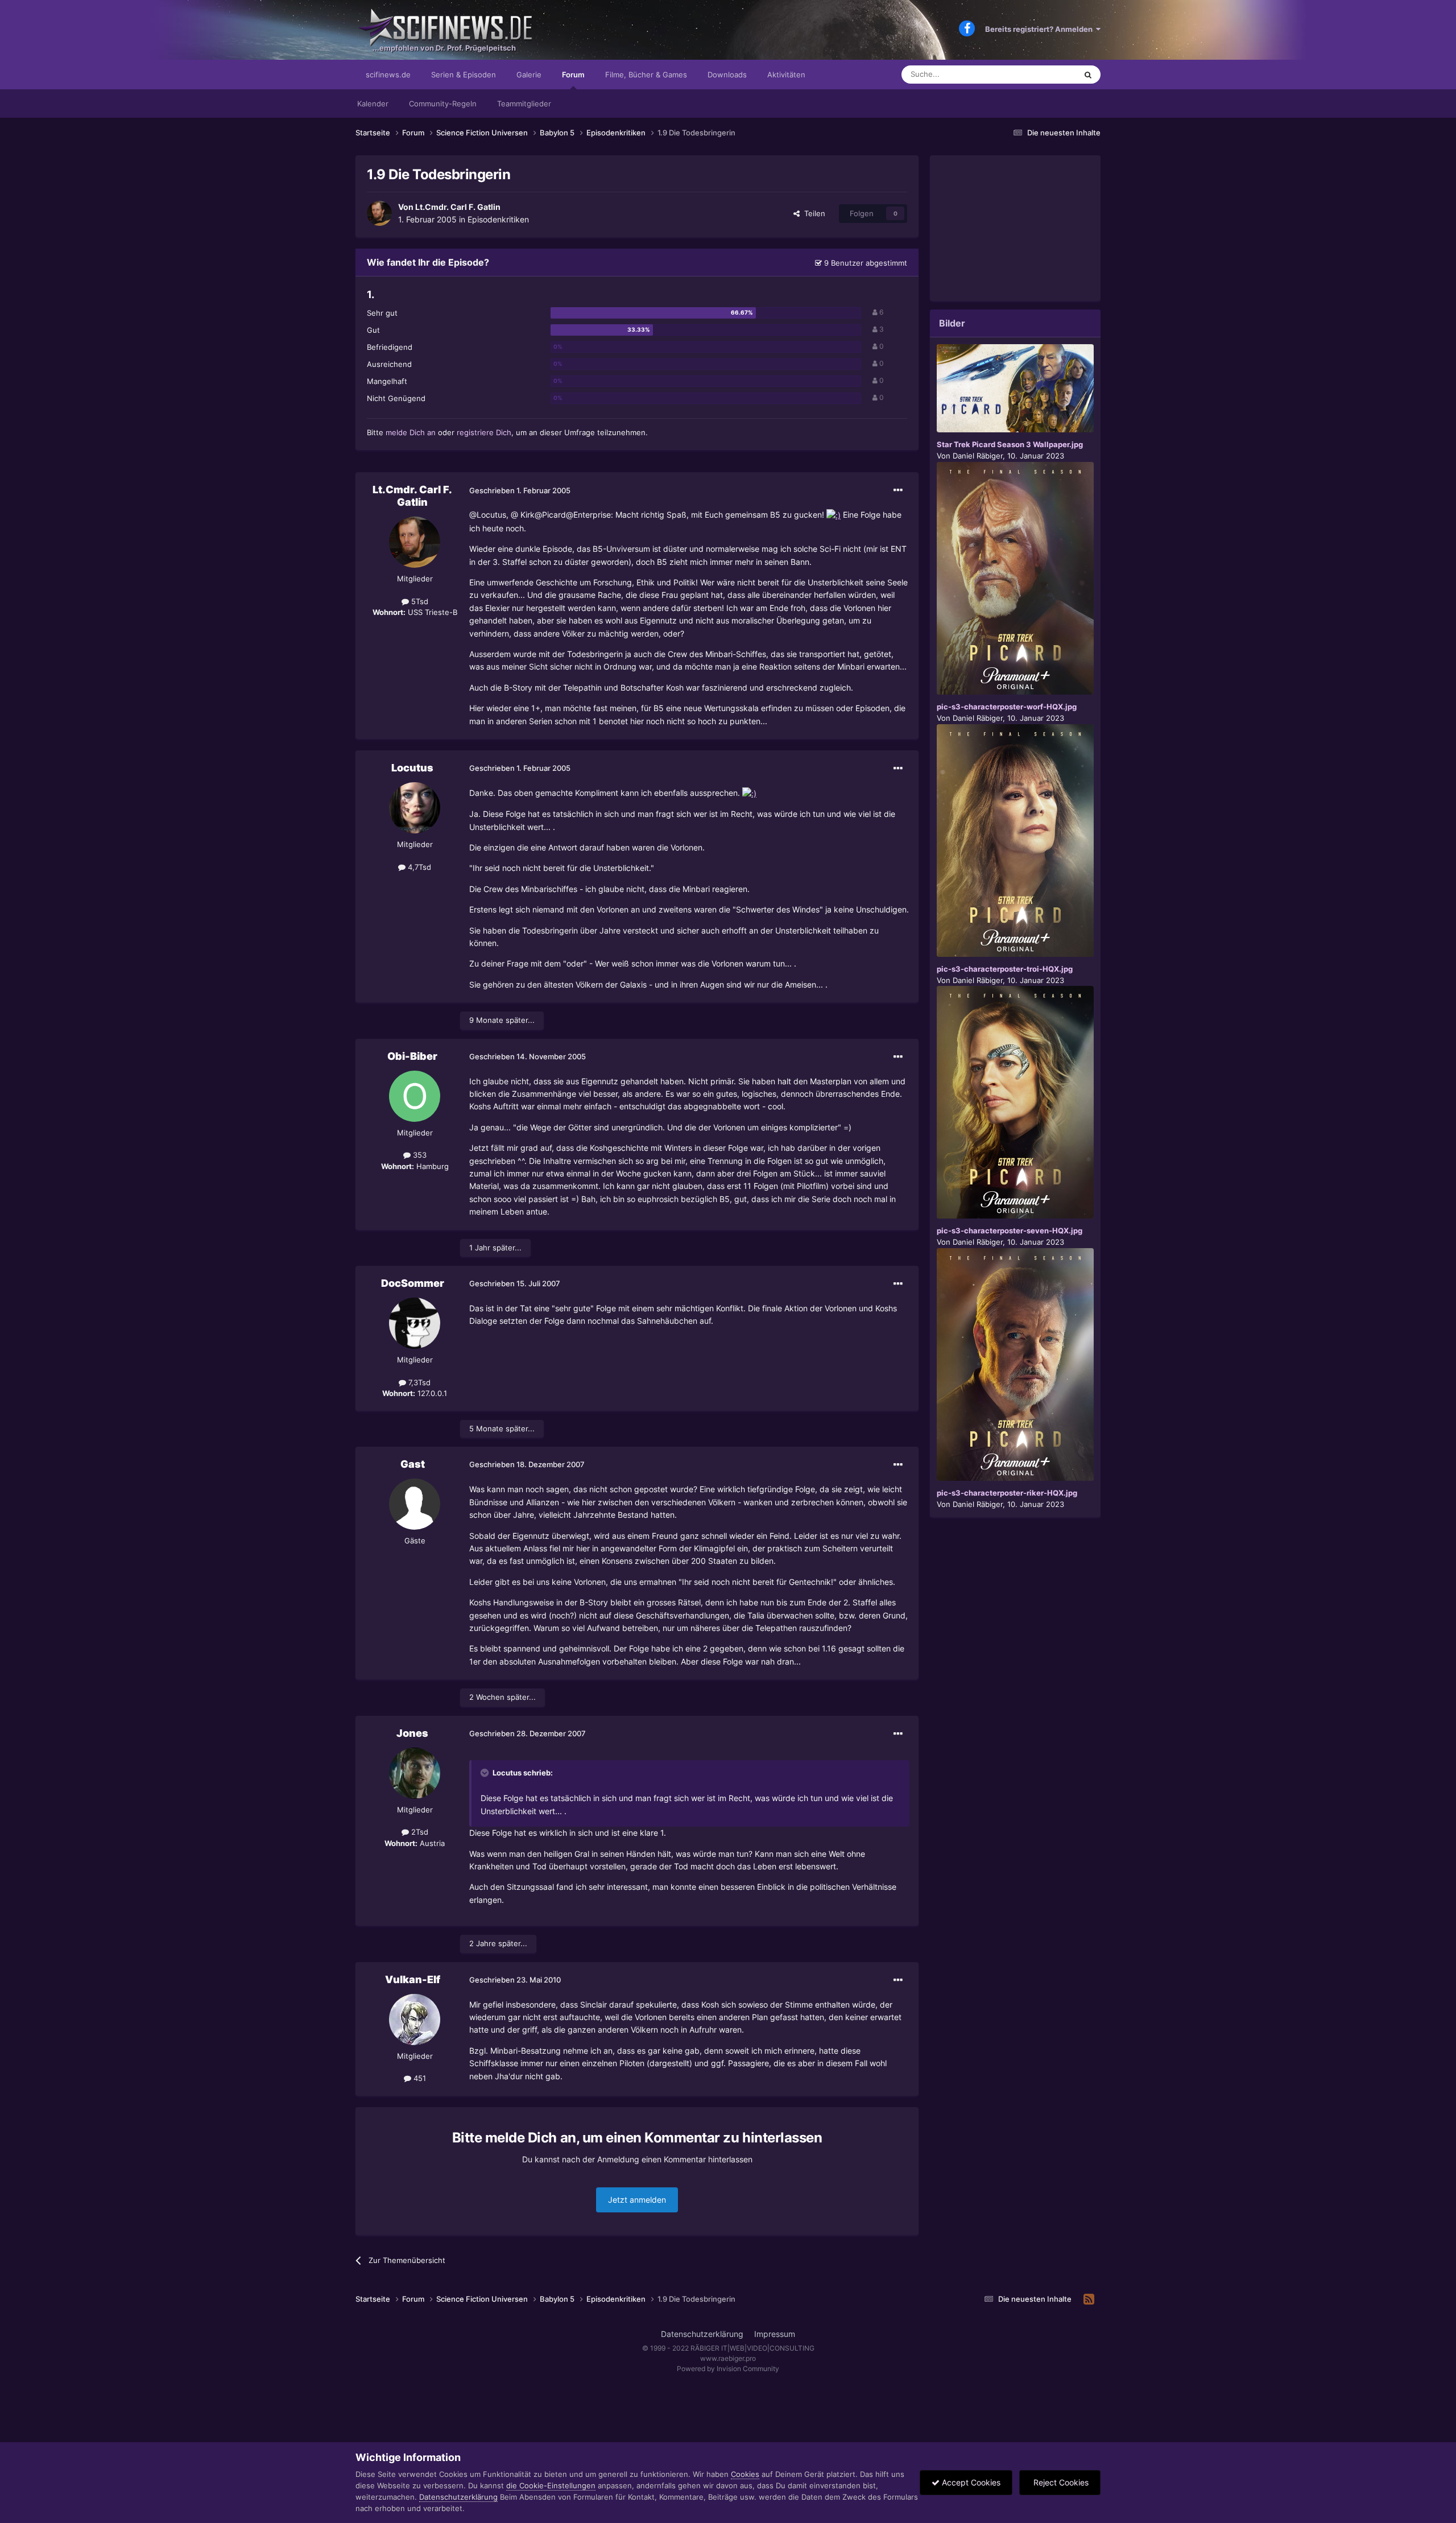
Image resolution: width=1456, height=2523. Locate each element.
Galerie (529, 75)
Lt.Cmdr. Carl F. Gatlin (458, 207)
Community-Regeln (443, 104)
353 (419, 1155)
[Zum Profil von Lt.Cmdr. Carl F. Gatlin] (379, 213)
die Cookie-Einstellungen (551, 2485)
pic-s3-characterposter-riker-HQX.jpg (1007, 1493)
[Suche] (1088, 75)
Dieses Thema (1037, 74)
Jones (412, 1733)
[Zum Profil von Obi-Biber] (415, 1096)
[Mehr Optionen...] (898, 490)
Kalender (373, 104)
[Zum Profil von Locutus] (415, 808)
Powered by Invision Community (728, 2369)
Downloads (727, 75)
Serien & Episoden (464, 75)
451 (419, 2078)
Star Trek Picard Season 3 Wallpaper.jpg (1010, 444)
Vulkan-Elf (413, 1979)
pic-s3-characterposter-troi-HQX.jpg (1005, 969)
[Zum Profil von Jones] (415, 1773)
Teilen (812, 213)
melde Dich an (411, 432)
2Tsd (419, 1832)
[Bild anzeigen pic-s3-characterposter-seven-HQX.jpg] (1015, 1102)
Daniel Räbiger (978, 456)
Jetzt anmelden (637, 2200)
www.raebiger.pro (728, 2358)
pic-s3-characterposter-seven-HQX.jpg (1010, 1230)
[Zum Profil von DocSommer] (415, 1323)
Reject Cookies (1060, 2482)
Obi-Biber (412, 1056)
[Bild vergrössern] (834, 515)
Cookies (745, 2474)
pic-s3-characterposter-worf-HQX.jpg (1007, 707)
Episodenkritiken (498, 219)
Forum (573, 75)
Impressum (775, 2334)
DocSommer (413, 1283)
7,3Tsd (418, 1382)
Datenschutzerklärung (702, 2334)
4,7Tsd (418, 867)
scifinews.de (388, 75)
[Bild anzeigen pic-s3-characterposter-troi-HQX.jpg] (1015, 841)
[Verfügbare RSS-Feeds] (1089, 2299)
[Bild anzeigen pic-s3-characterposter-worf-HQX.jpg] (1015, 578)
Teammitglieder (524, 104)
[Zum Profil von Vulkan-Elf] (415, 2020)
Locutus (412, 768)
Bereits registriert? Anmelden (1041, 29)
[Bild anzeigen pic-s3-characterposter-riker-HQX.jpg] (1015, 1364)
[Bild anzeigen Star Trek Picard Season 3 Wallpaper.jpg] (1015, 388)
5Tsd (419, 601)
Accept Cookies (970, 2482)
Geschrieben (520, 490)
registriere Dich (484, 432)
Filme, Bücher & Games (646, 75)
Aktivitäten (786, 75)
